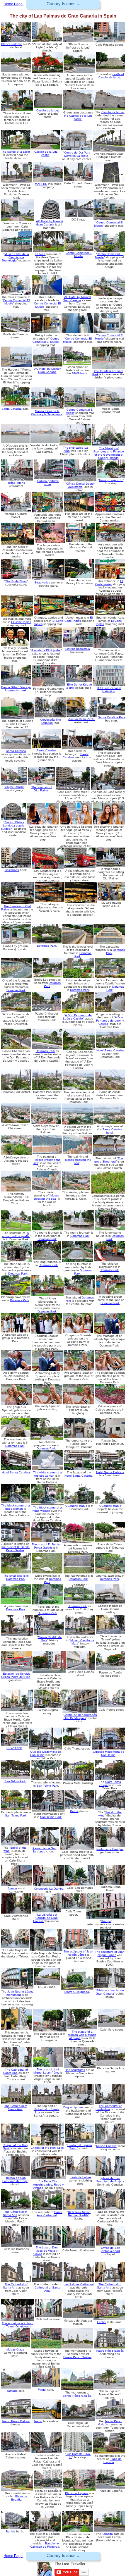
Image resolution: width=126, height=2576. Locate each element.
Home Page (13, 2556)
